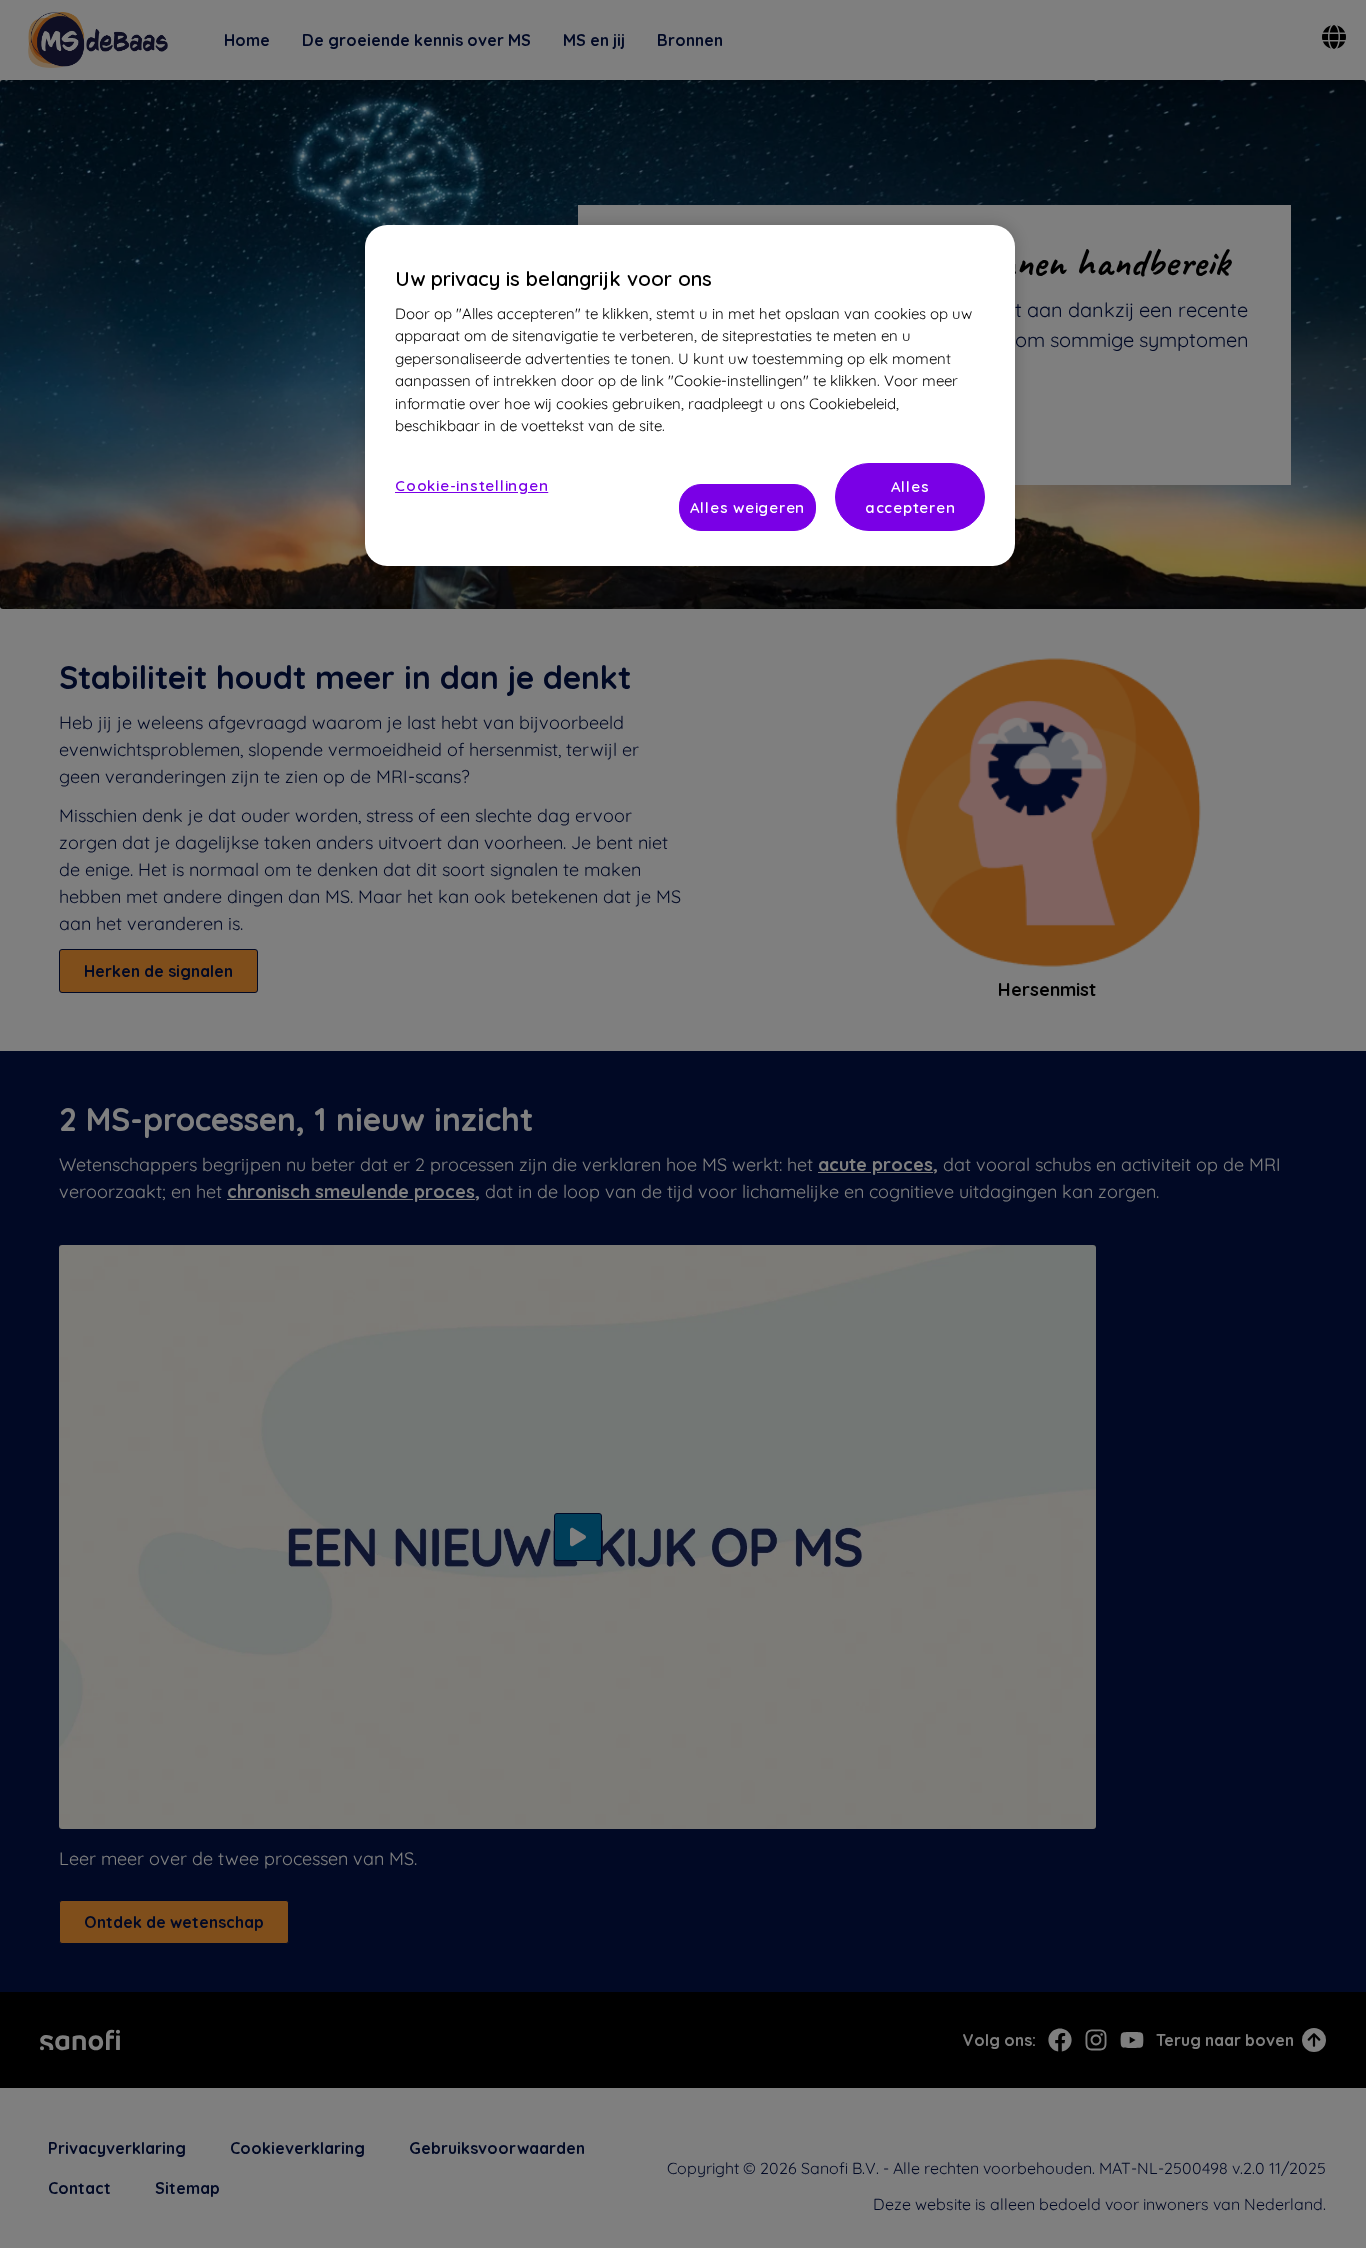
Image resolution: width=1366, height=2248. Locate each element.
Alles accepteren (910, 497)
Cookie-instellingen (471, 485)
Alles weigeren (748, 507)
